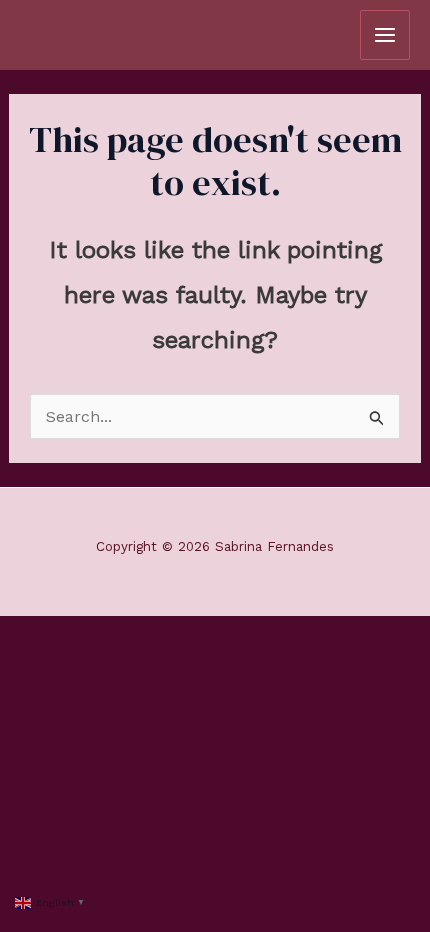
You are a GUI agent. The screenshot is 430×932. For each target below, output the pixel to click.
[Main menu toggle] (385, 35)
